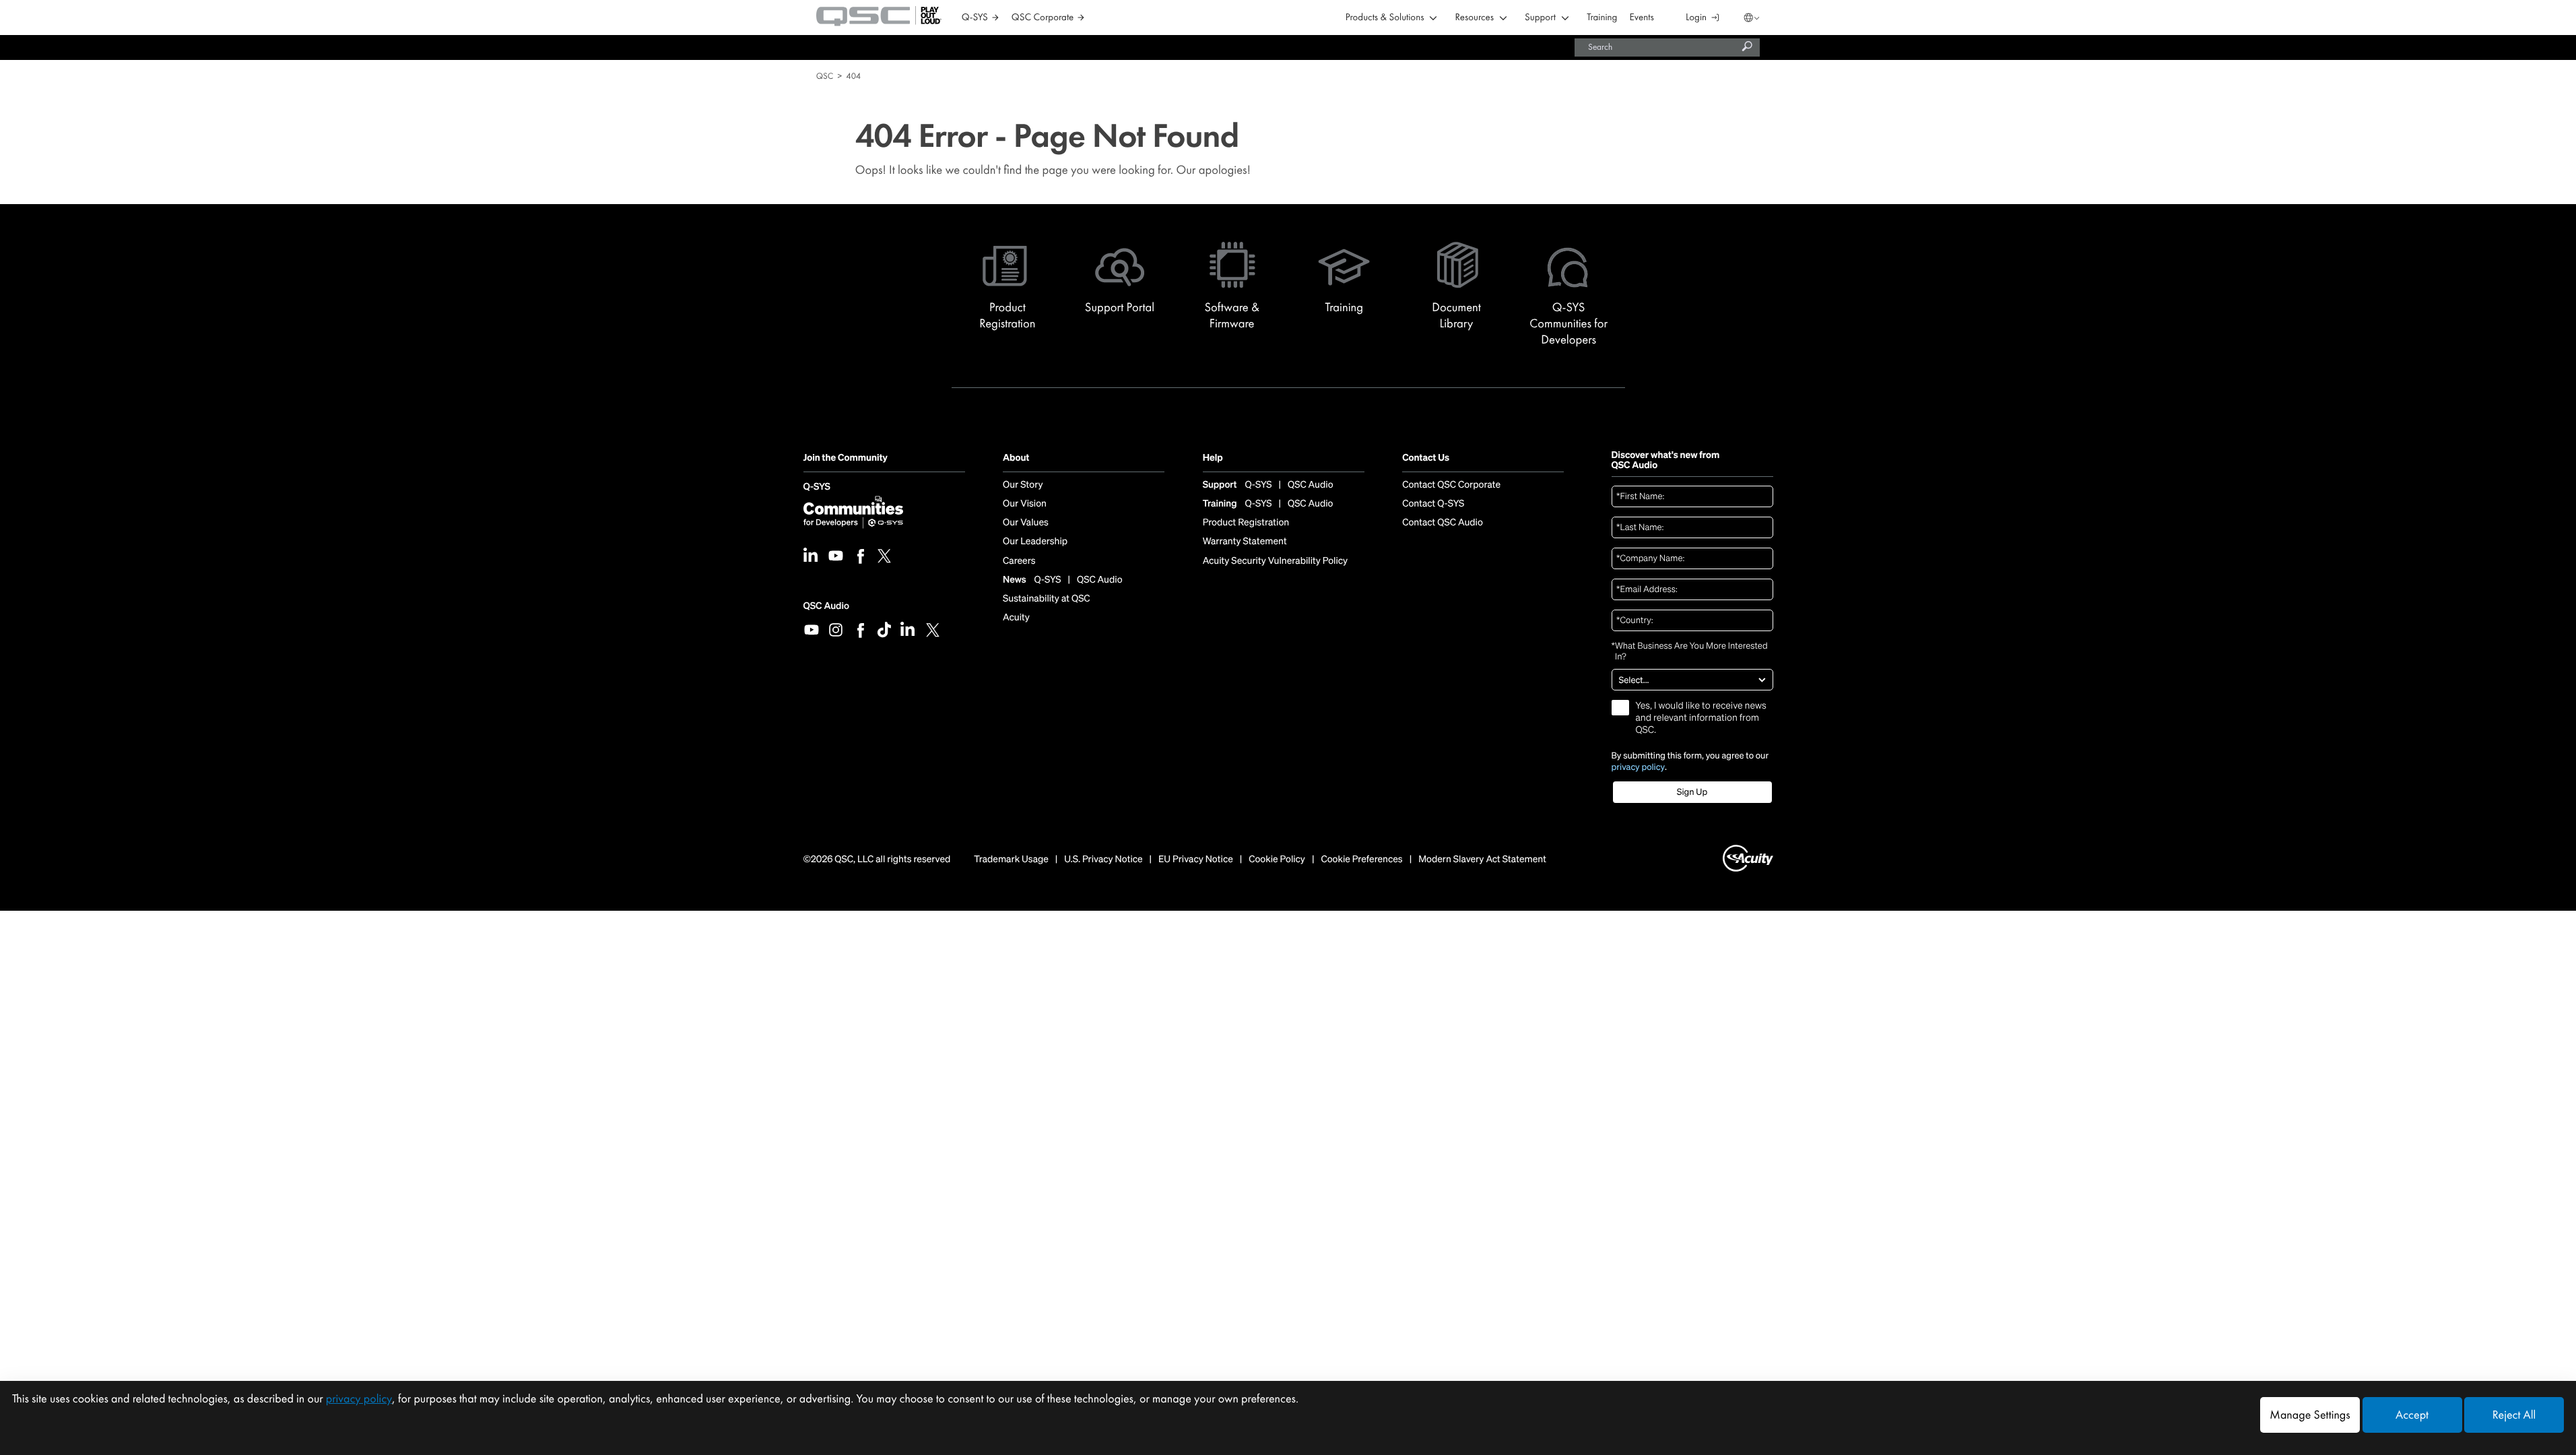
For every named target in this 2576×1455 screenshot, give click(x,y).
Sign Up (1692, 792)
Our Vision (1025, 504)
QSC (825, 76)
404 (853, 76)
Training (1602, 18)
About (1016, 458)
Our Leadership (1035, 542)
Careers (1019, 561)
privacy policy (1639, 767)
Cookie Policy (1277, 860)
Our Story (1023, 485)
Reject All (2514, 1415)
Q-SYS (817, 487)
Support (1540, 18)
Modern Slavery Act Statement (1482, 860)
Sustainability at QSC (1047, 599)
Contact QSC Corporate (1451, 485)
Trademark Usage (1011, 860)
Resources (1475, 18)
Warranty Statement (1245, 542)
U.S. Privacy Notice (1103, 860)
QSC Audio (826, 606)
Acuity (1016, 618)
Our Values (1026, 523)
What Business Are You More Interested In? (1690, 652)
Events (1642, 18)
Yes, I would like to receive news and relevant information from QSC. (1701, 718)
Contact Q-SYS (1433, 504)
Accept (2412, 1415)
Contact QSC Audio (1443, 523)
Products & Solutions (1385, 18)
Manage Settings (2310, 1415)
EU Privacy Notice (1196, 860)
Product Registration (1246, 523)
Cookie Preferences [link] (1361, 859)
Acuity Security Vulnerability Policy (1276, 561)
